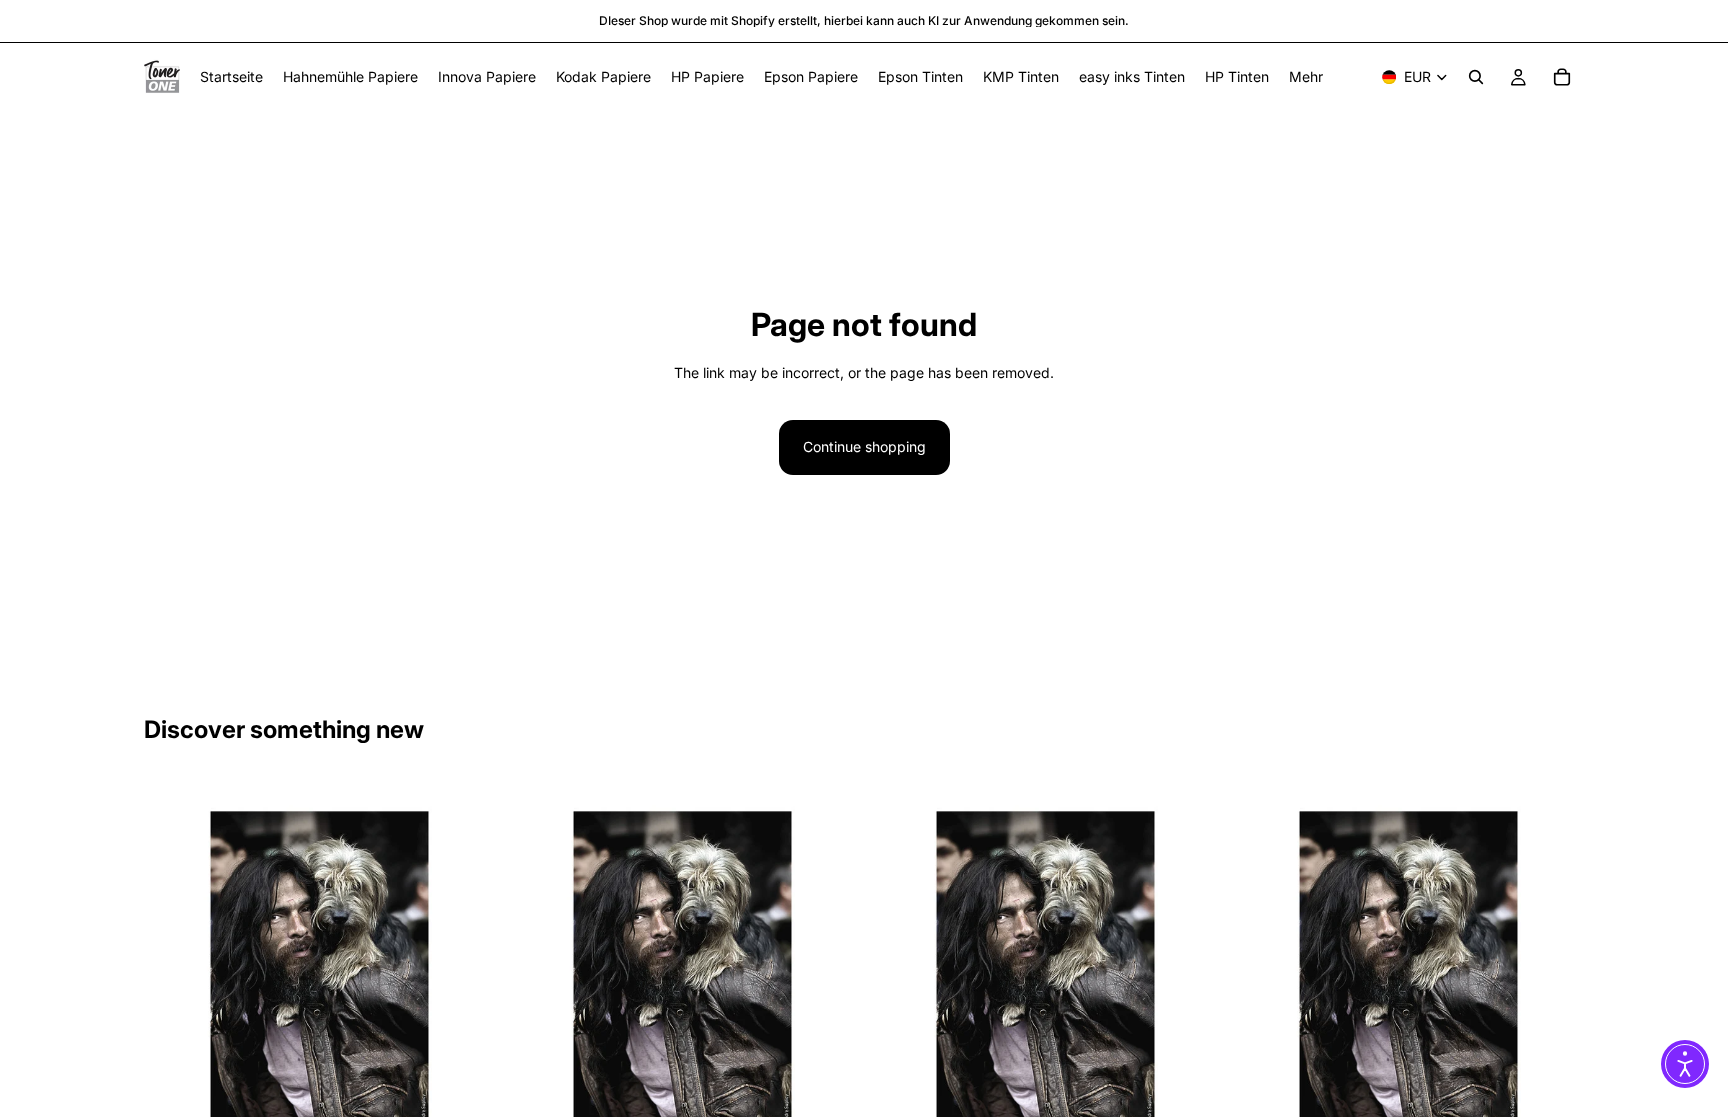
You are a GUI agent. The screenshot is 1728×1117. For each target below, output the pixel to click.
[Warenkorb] (1562, 77)
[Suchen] (1476, 77)
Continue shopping (864, 446)
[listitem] (1306, 77)
